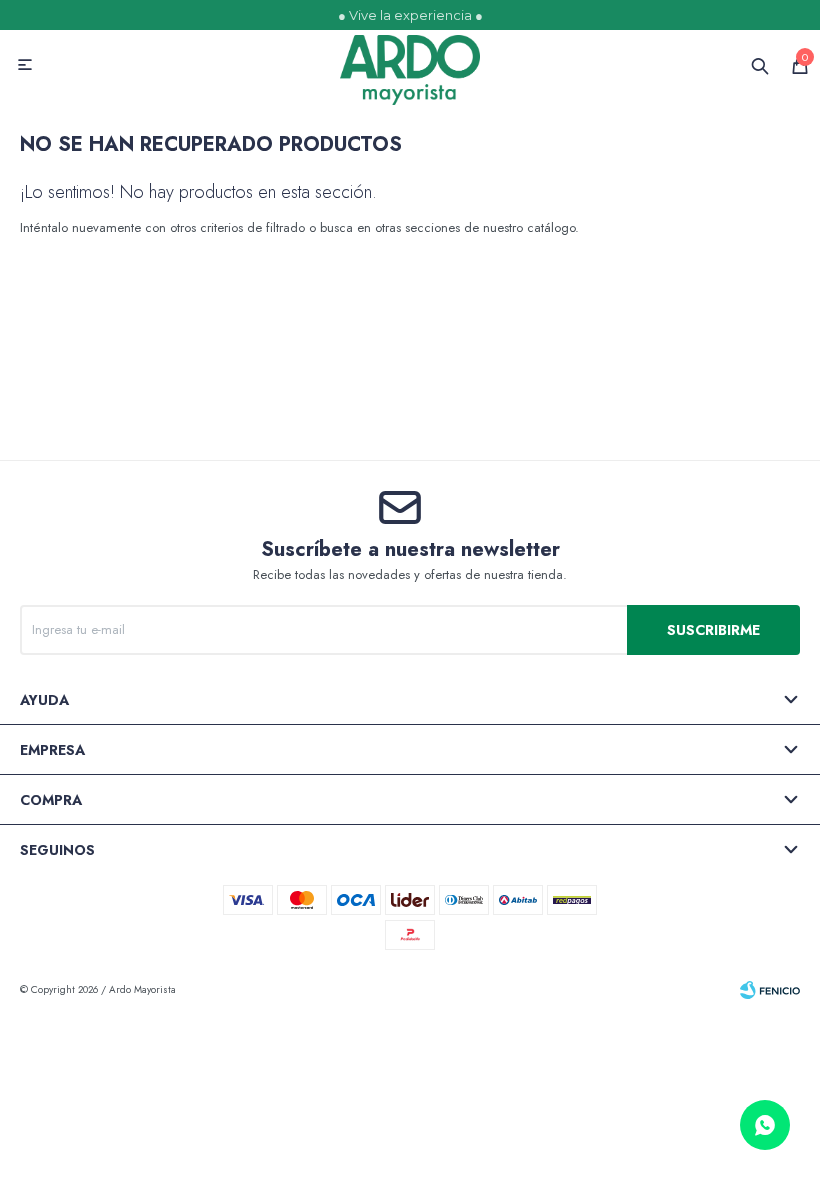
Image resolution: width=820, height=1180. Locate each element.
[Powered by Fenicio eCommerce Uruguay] (770, 990)
